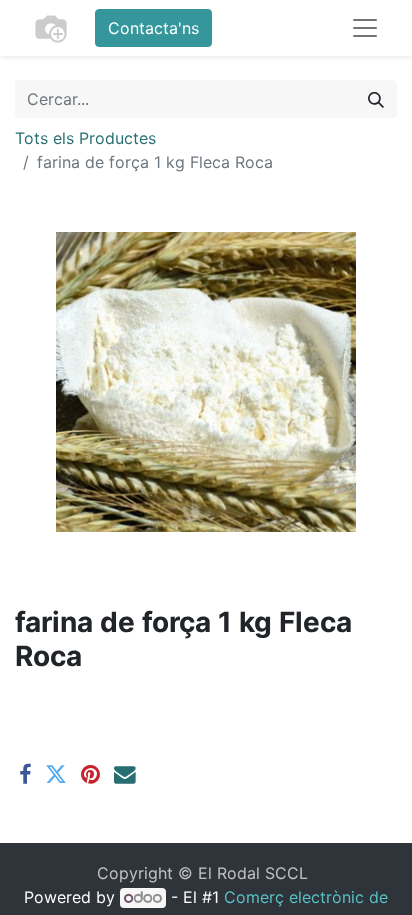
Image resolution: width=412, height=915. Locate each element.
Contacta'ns (153, 28)
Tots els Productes (85, 138)
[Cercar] (376, 99)
